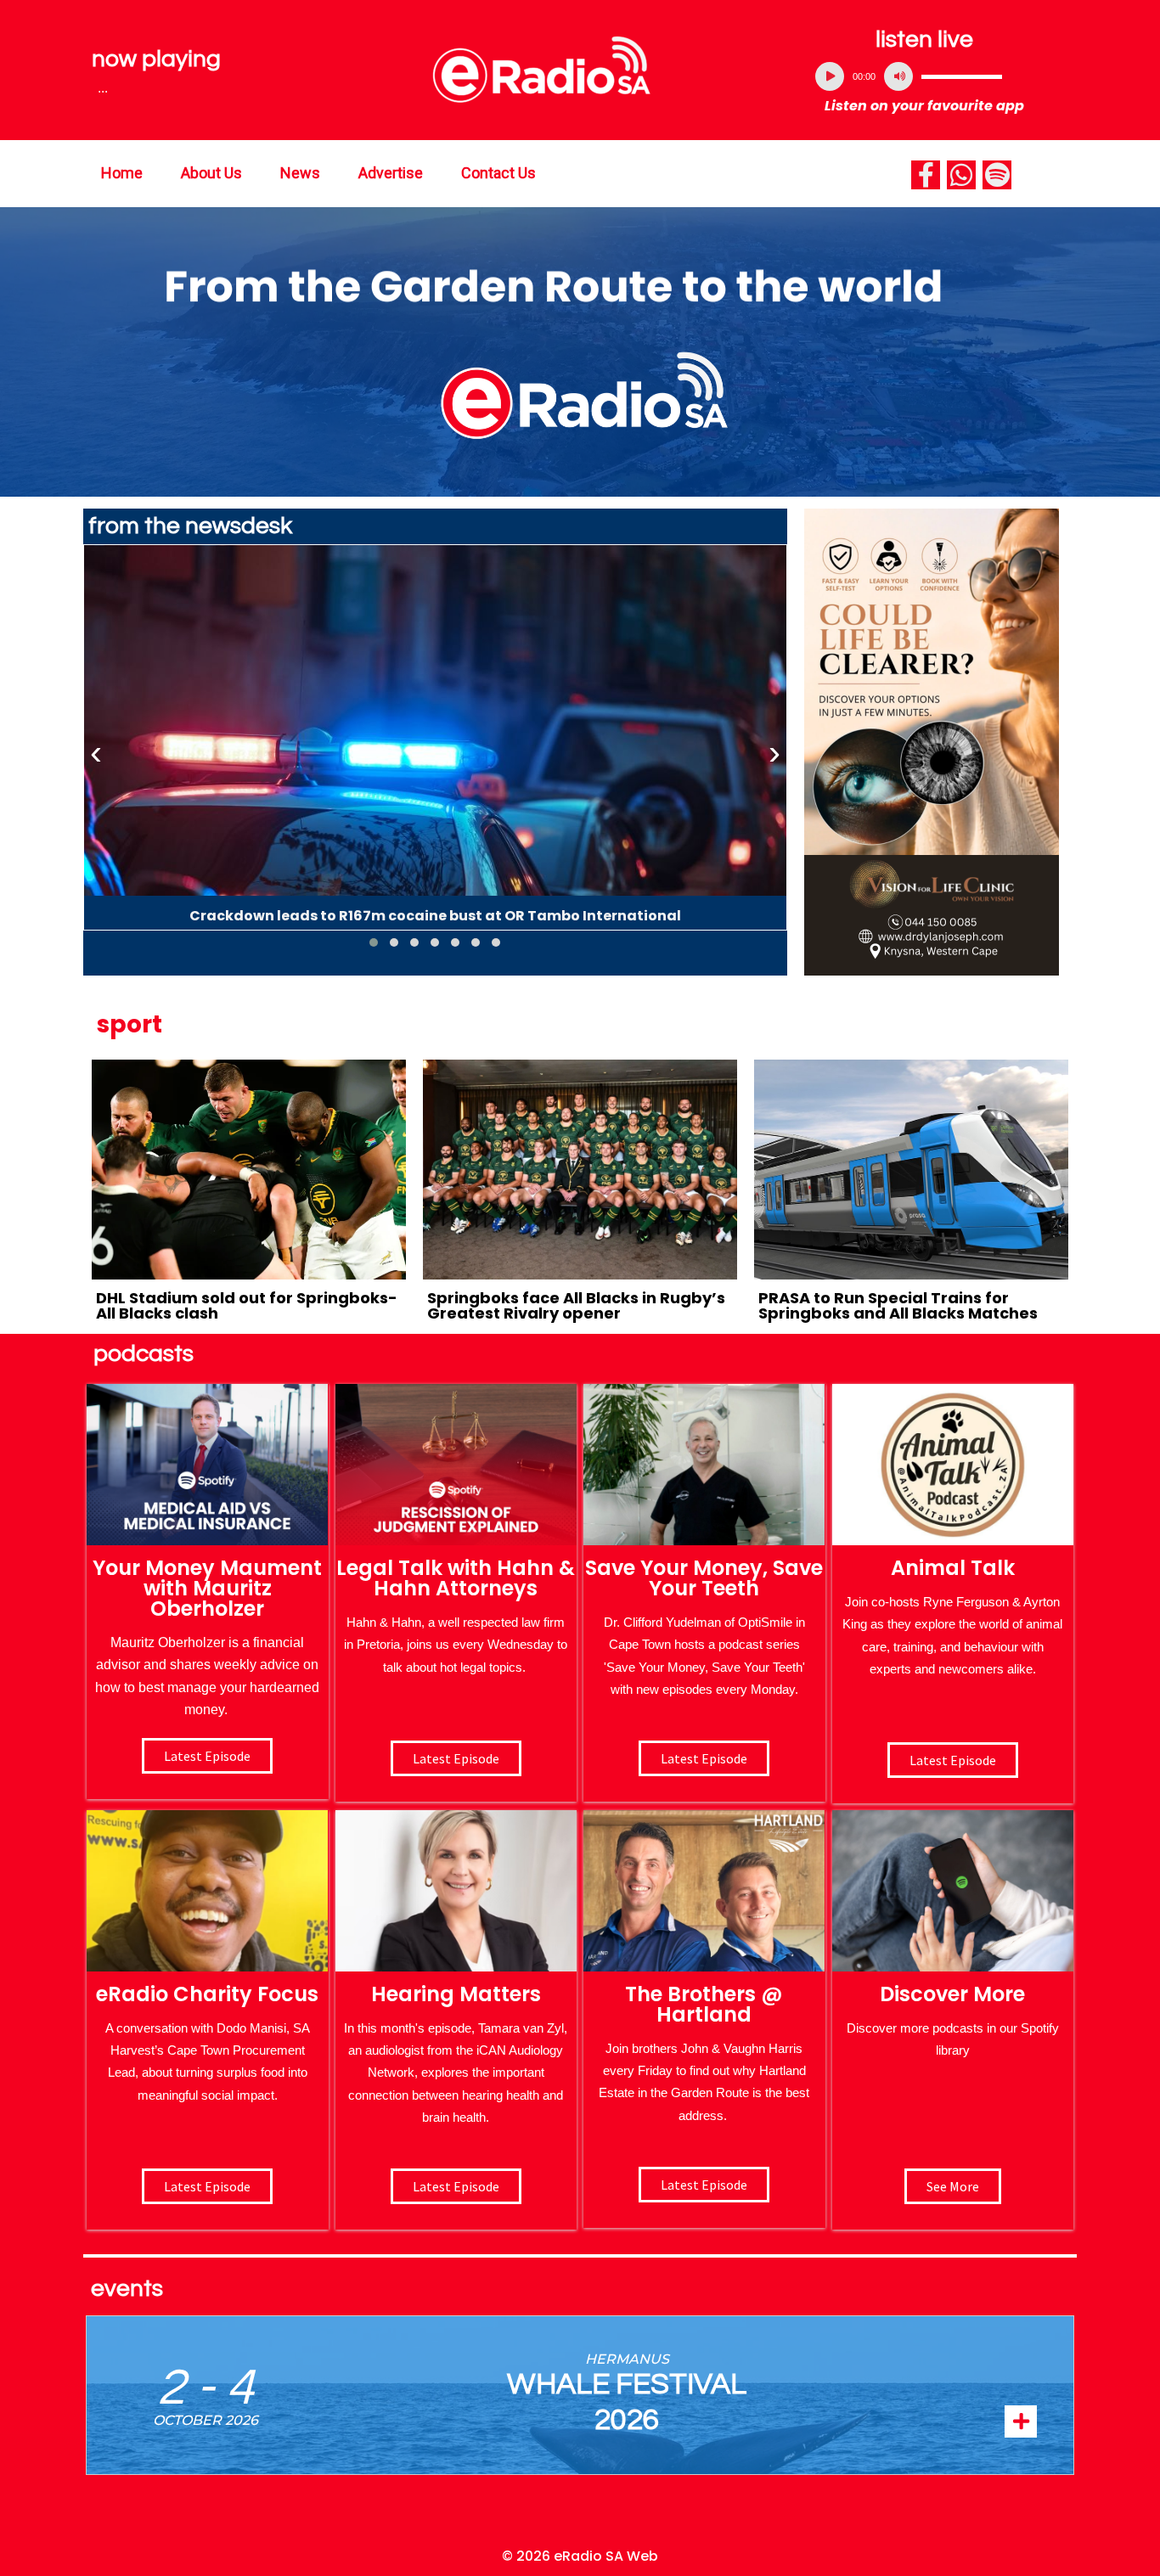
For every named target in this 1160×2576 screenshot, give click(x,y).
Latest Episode (704, 1758)
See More (953, 2186)
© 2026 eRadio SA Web (580, 2556)
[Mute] (898, 76)
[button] (374, 942)
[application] (925, 76)
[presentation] (96, 753)
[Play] (830, 76)
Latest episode (207, 1756)
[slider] (962, 76)
